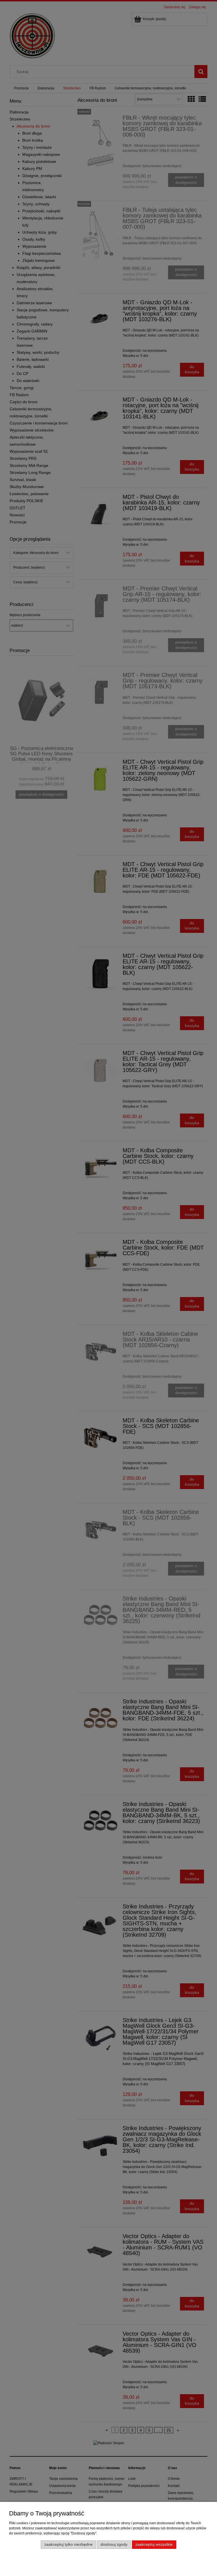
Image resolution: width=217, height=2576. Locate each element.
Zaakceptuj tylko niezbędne (69, 2544)
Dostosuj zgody (114, 2544)
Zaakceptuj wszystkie (154, 2544)
